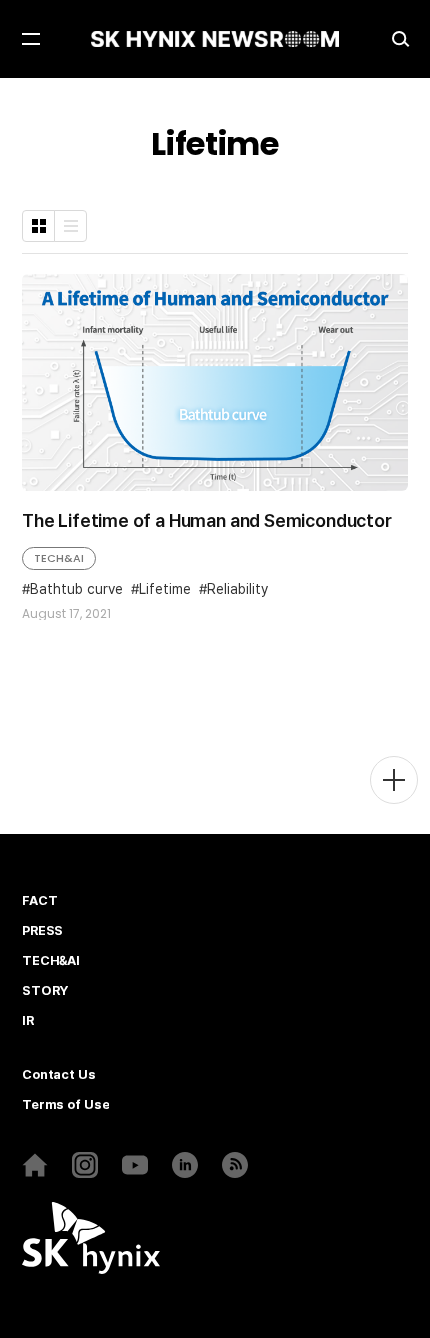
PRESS (42, 931)
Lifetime (165, 589)
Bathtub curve (76, 589)
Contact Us (59, 1075)
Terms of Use (65, 1105)
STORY (45, 991)
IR (28, 1021)
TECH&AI (59, 558)
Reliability (237, 589)
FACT (39, 901)
